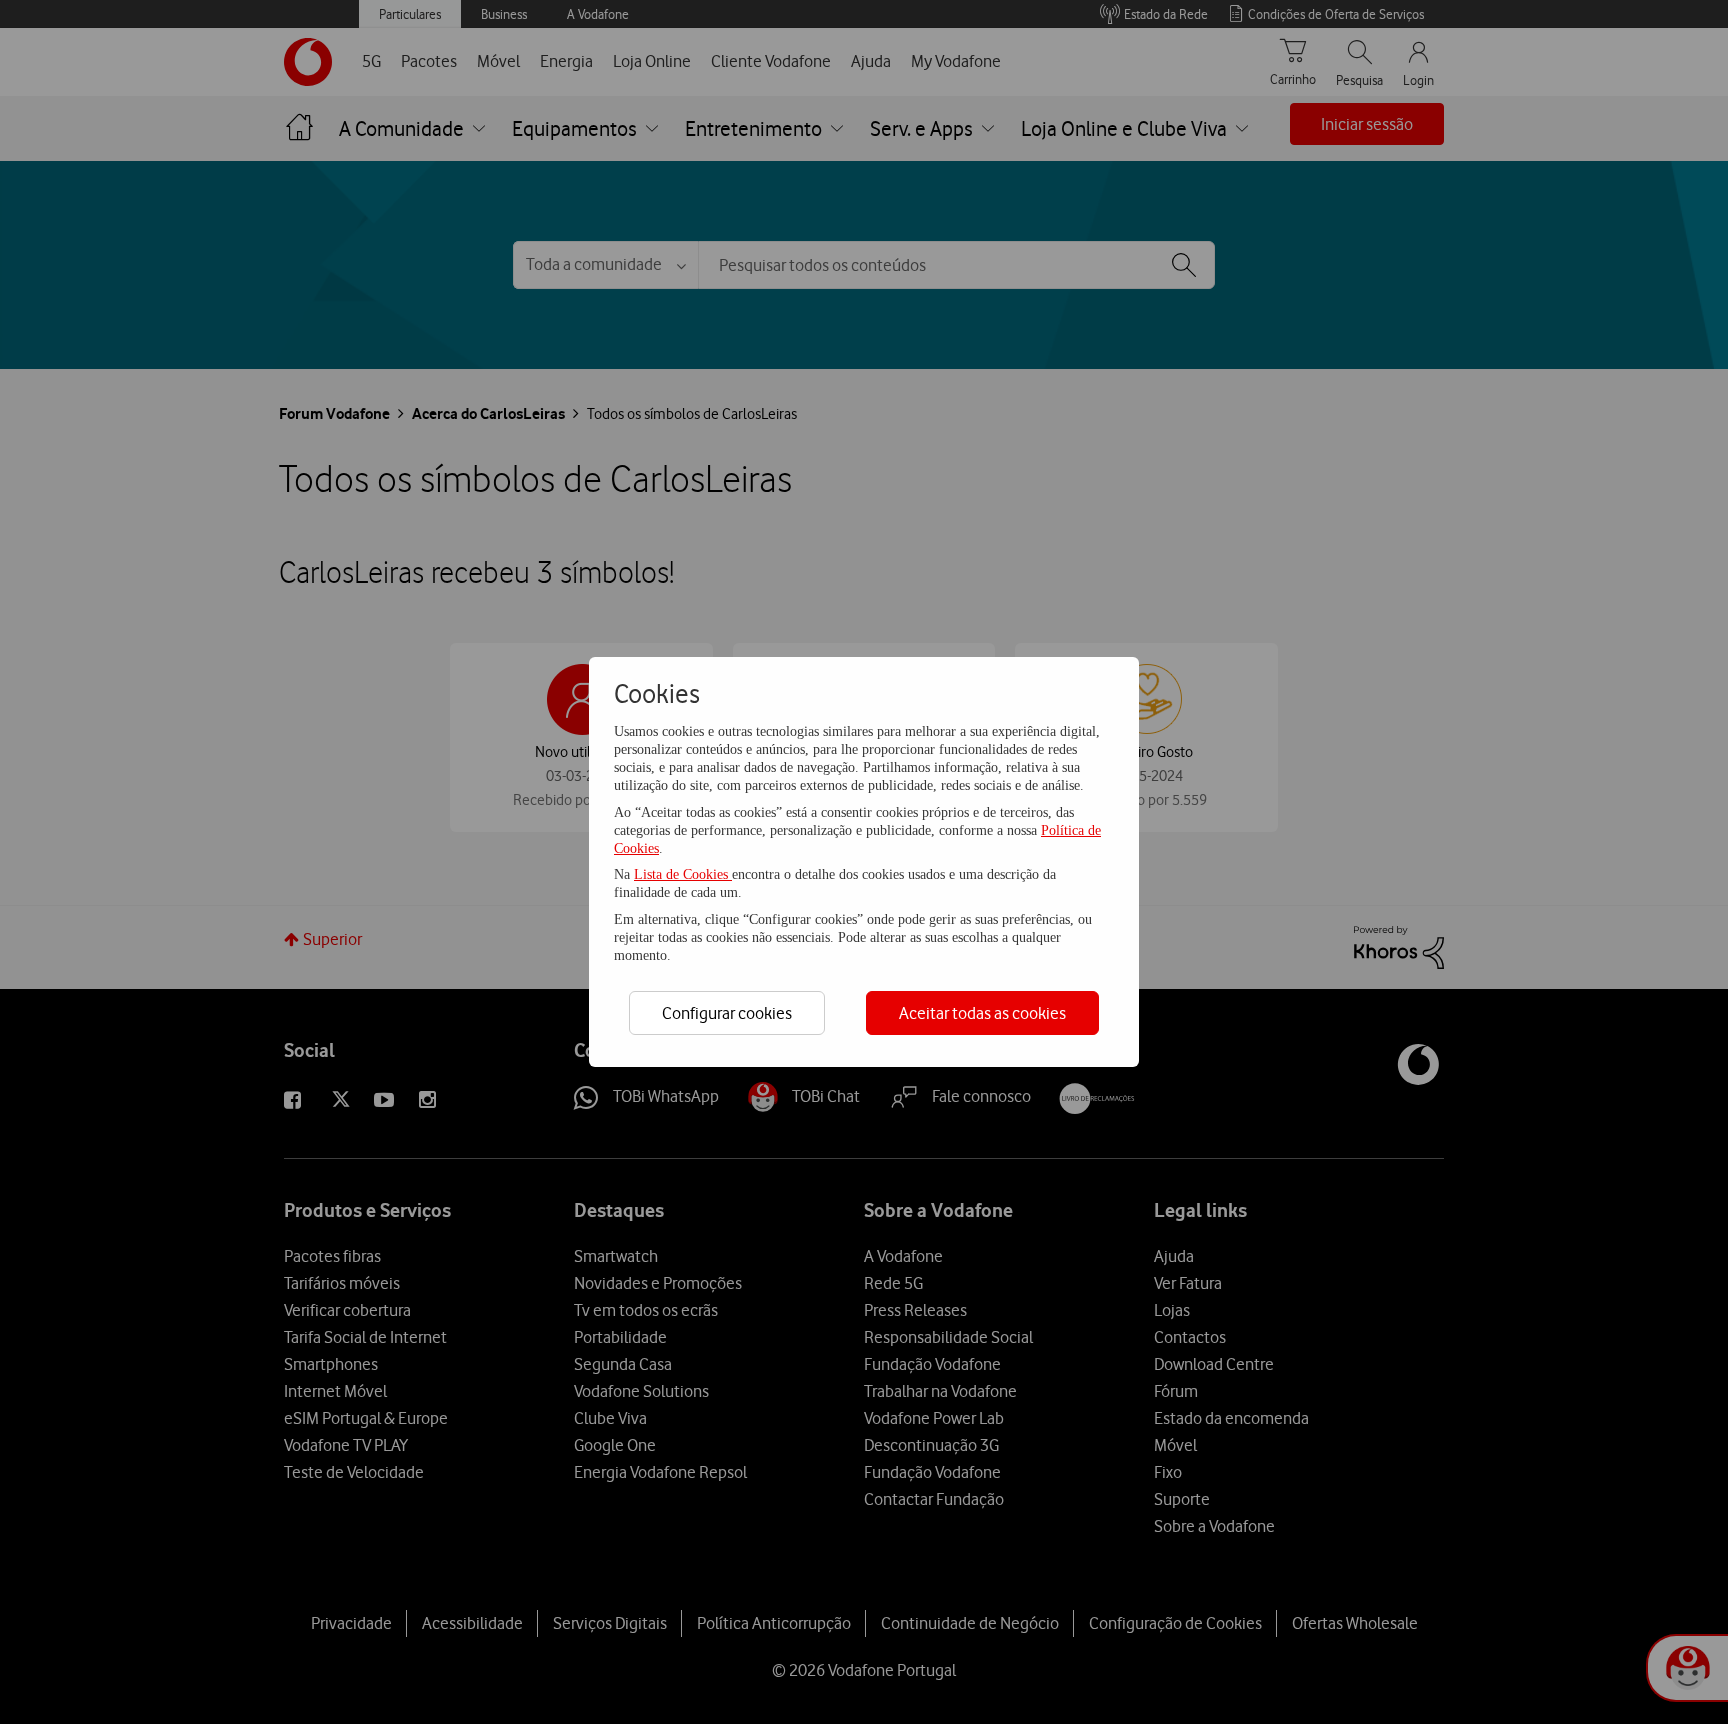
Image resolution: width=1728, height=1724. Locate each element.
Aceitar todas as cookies (982, 1013)
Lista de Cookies (683, 874)
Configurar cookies (727, 1013)
